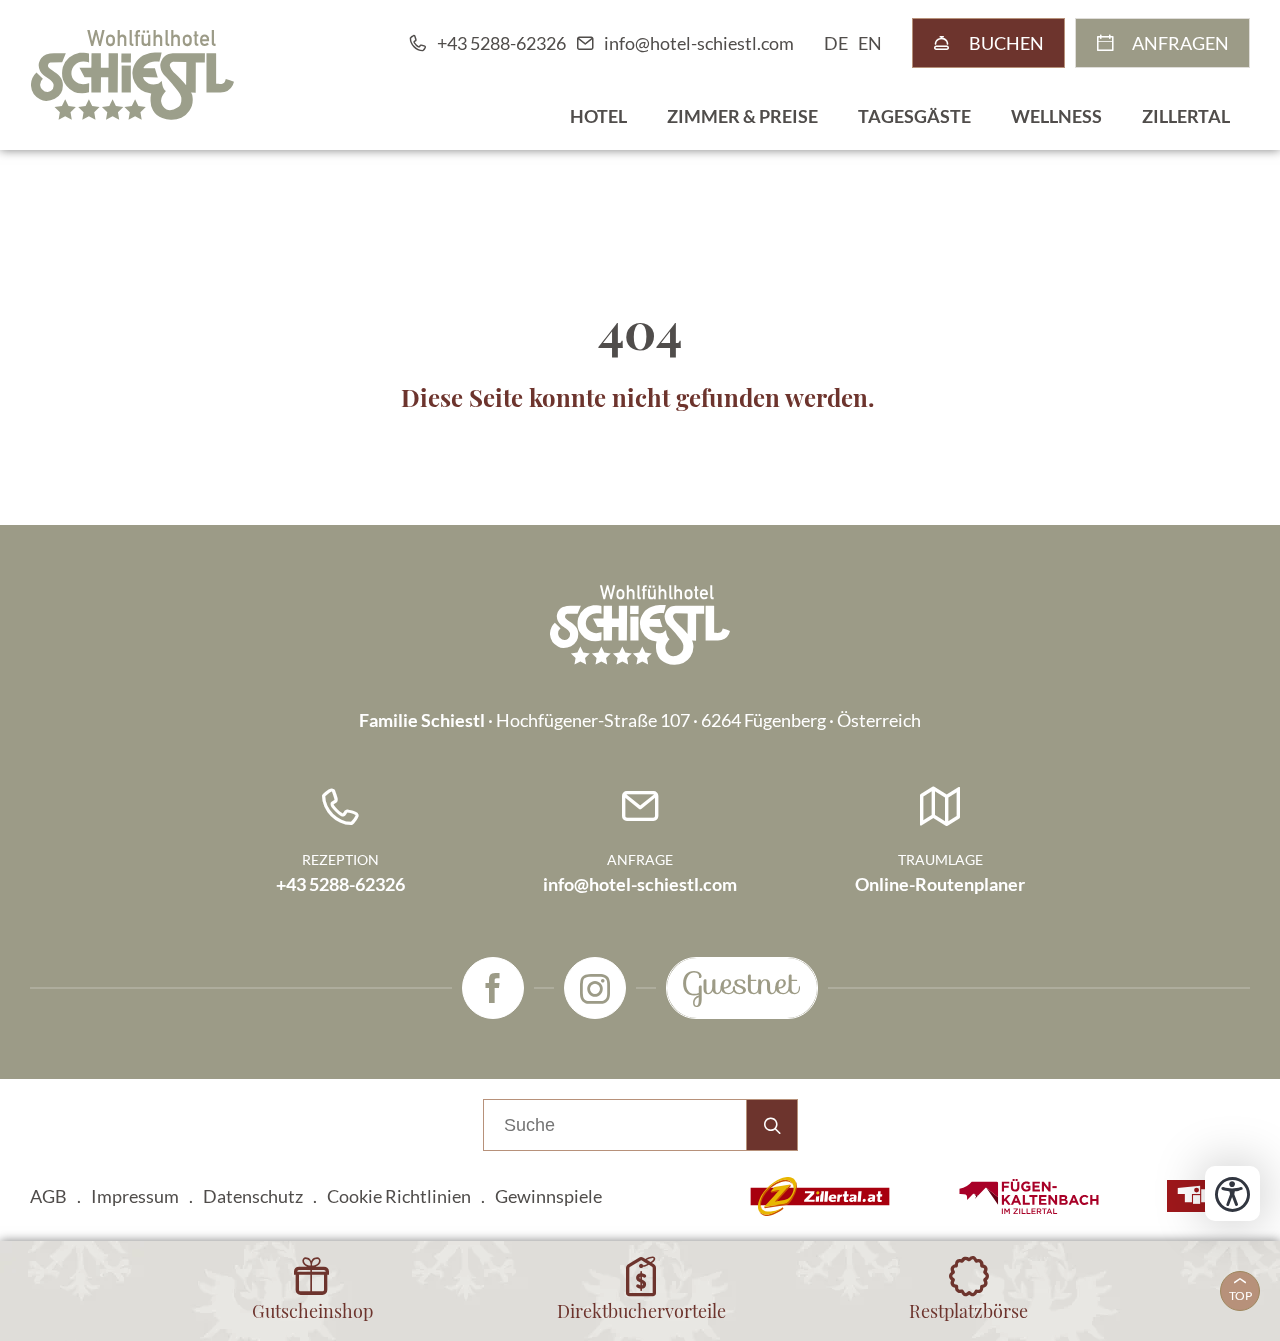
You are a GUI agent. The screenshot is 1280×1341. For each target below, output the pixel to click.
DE (836, 43)
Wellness (1056, 116)
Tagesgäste (914, 116)
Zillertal (1186, 116)
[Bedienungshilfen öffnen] (1232, 1193)
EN (870, 43)
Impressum (135, 1196)
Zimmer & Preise (742, 116)
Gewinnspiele (548, 1196)
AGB (48, 1196)
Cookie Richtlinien (399, 1196)
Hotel (598, 116)
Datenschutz (253, 1196)
